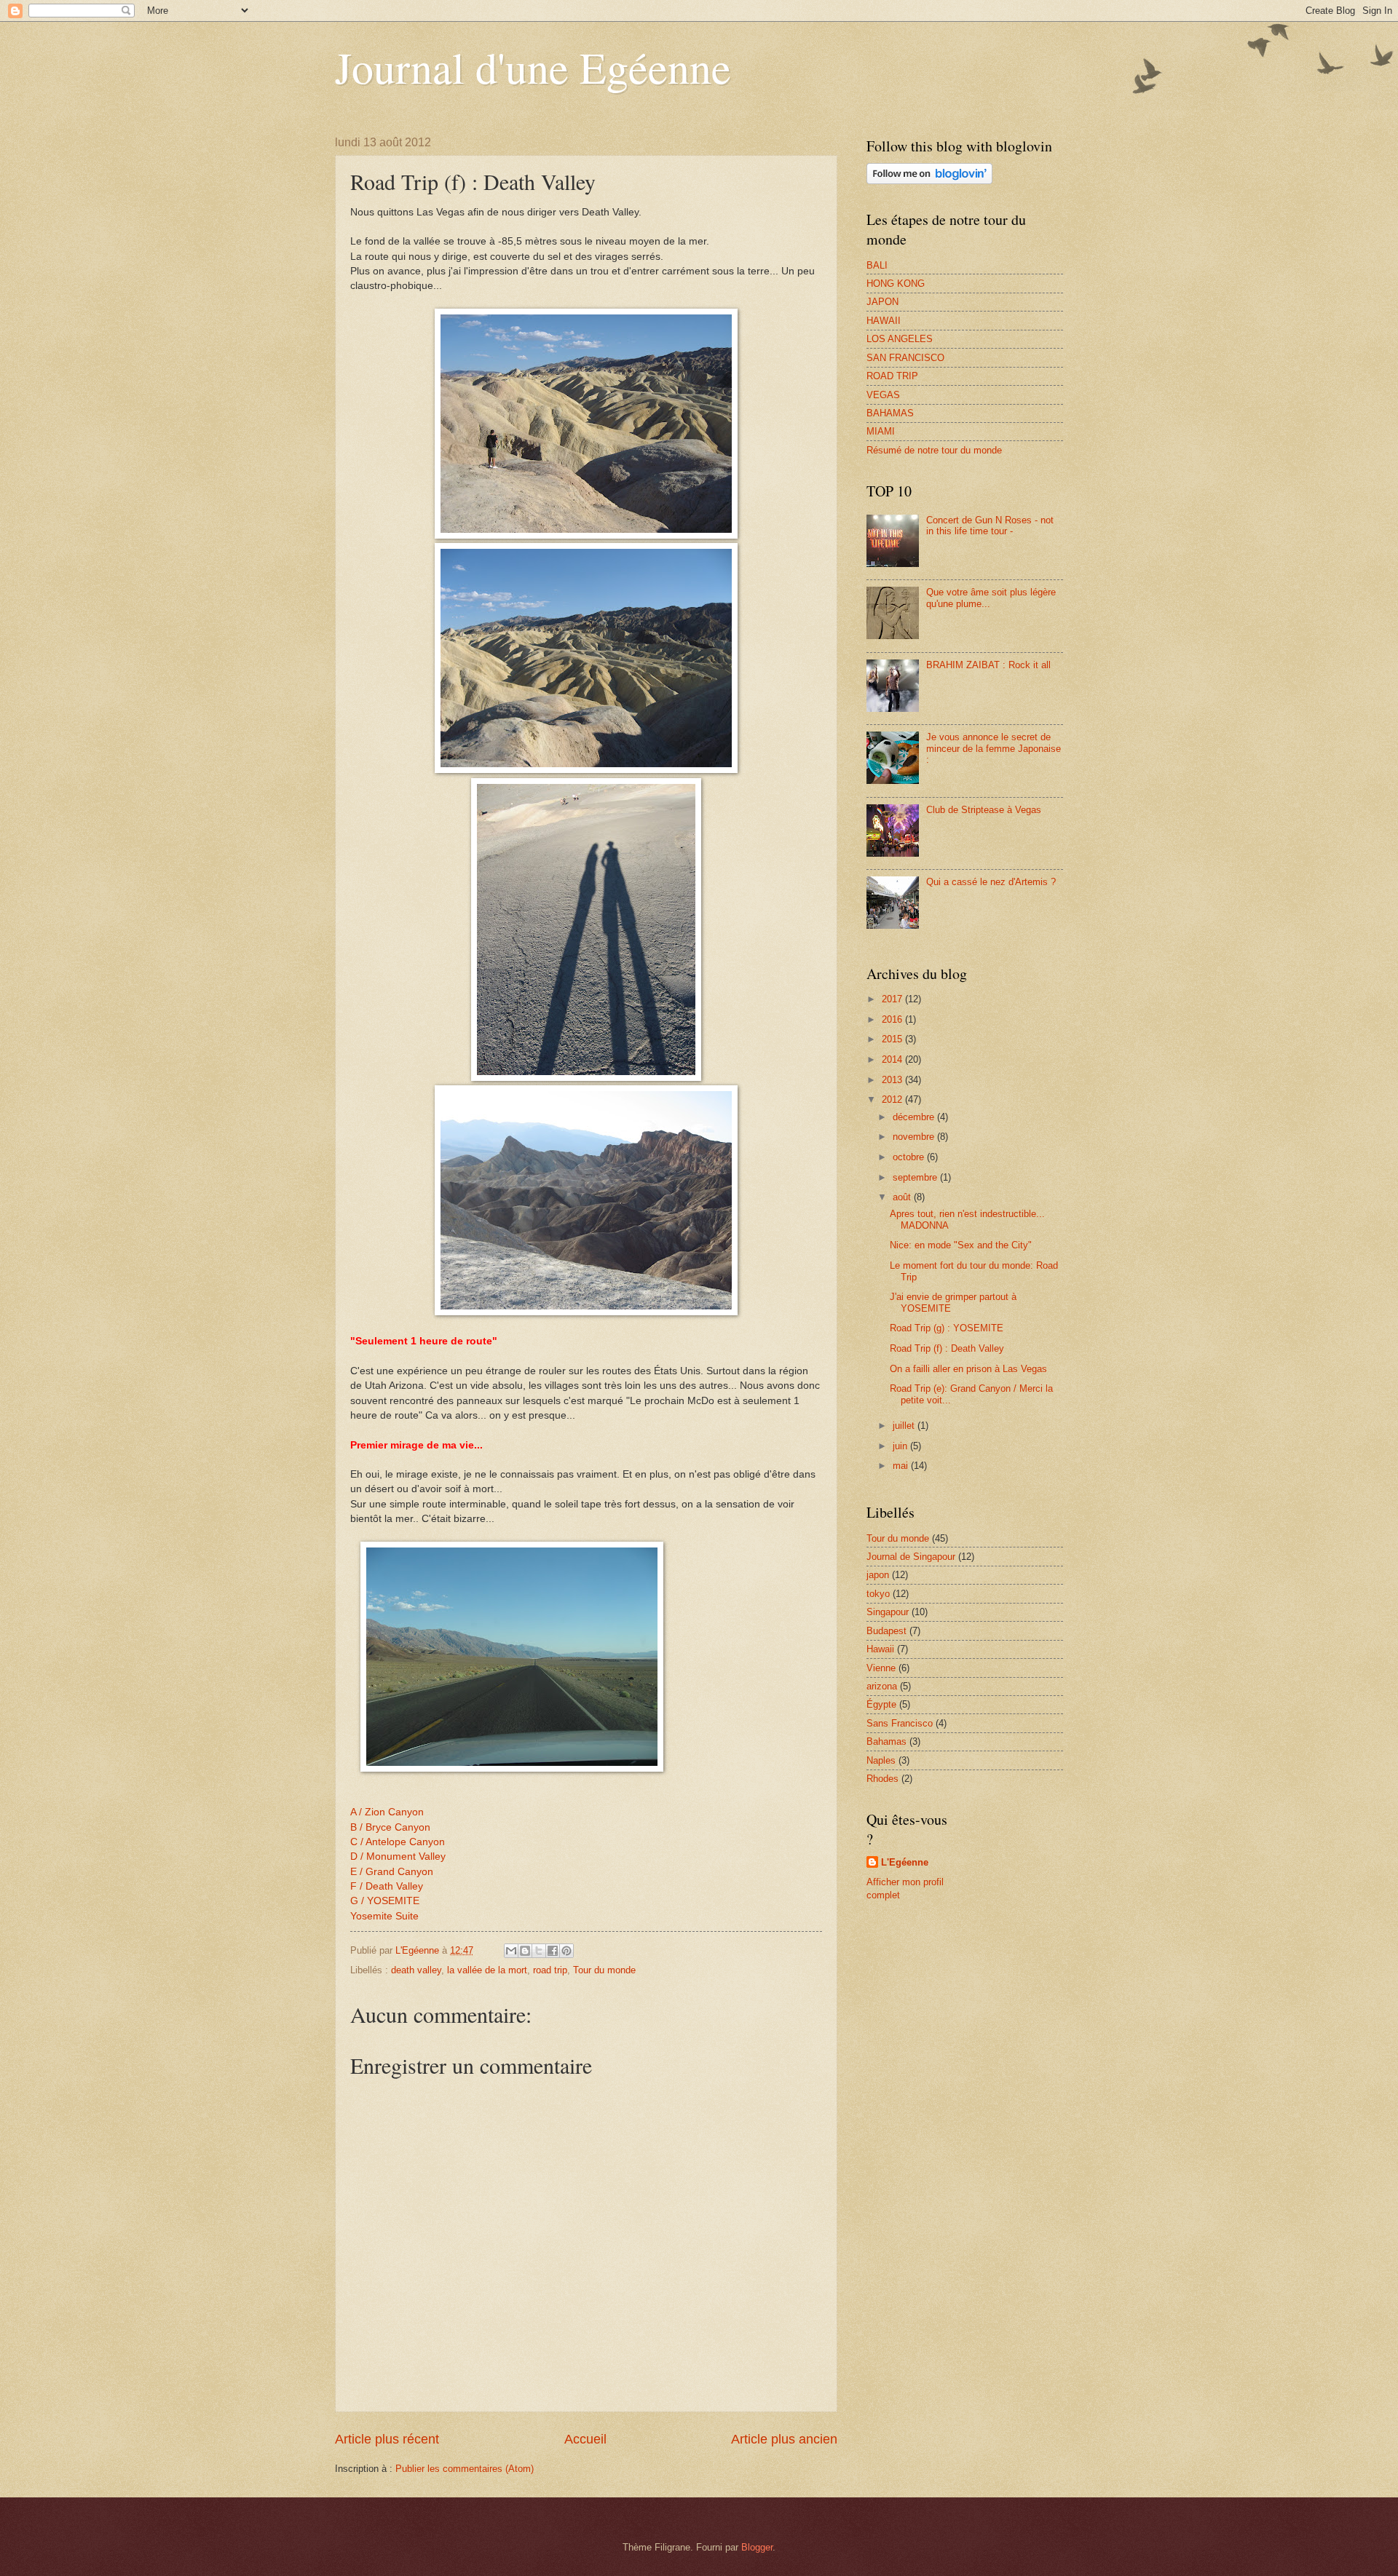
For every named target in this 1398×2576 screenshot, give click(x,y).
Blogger (757, 2547)
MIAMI (881, 431)
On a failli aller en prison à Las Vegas (968, 1369)
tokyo (878, 1594)
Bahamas (886, 1741)
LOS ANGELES (900, 339)
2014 (893, 1059)
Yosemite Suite (384, 1916)
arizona (882, 1686)
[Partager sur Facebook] (553, 1951)
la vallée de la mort (487, 1970)
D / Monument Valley (398, 1856)
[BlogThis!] (525, 1951)
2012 (893, 1099)
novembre (915, 1137)
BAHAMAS (890, 413)
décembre (915, 1117)
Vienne (881, 1668)
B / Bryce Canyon (390, 1827)
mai (902, 1466)
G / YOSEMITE (385, 1901)
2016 (893, 1019)
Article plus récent (387, 2439)
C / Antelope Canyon (398, 1842)
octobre (910, 1157)
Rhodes (882, 1779)
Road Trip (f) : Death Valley (947, 1348)
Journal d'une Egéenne (533, 67)
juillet (905, 1426)
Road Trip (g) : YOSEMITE (947, 1328)
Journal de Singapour (911, 1557)
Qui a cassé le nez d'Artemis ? (991, 882)
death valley (416, 1970)
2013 (893, 1080)
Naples (881, 1760)
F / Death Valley (387, 1886)
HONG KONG (896, 284)
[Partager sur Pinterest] (566, 1951)
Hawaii (880, 1649)
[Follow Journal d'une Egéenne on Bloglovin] (929, 181)
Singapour (888, 1612)
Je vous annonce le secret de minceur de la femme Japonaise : (994, 748)
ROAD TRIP (892, 376)
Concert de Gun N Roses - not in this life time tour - (990, 526)
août (903, 1197)
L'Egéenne (905, 1862)
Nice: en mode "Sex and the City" (961, 1245)
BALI (877, 265)
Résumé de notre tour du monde (934, 450)
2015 (893, 1039)
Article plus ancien (784, 2439)
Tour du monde (604, 1970)
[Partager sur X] (539, 1951)
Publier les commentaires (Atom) (465, 2469)
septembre (916, 1177)
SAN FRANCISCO (905, 358)
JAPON (882, 302)
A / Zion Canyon (387, 1812)
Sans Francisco (900, 1723)
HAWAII (884, 321)
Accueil (585, 2439)
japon (878, 1575)
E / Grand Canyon (392, 1872)
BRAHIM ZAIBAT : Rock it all (988, 665)
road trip (550, 1970)
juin (901, 1446)
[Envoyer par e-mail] (511, 1951)
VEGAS (883, 395)
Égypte (881, 1704)
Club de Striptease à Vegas (984, 810)
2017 (893, 999)
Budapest (886, 1631)
